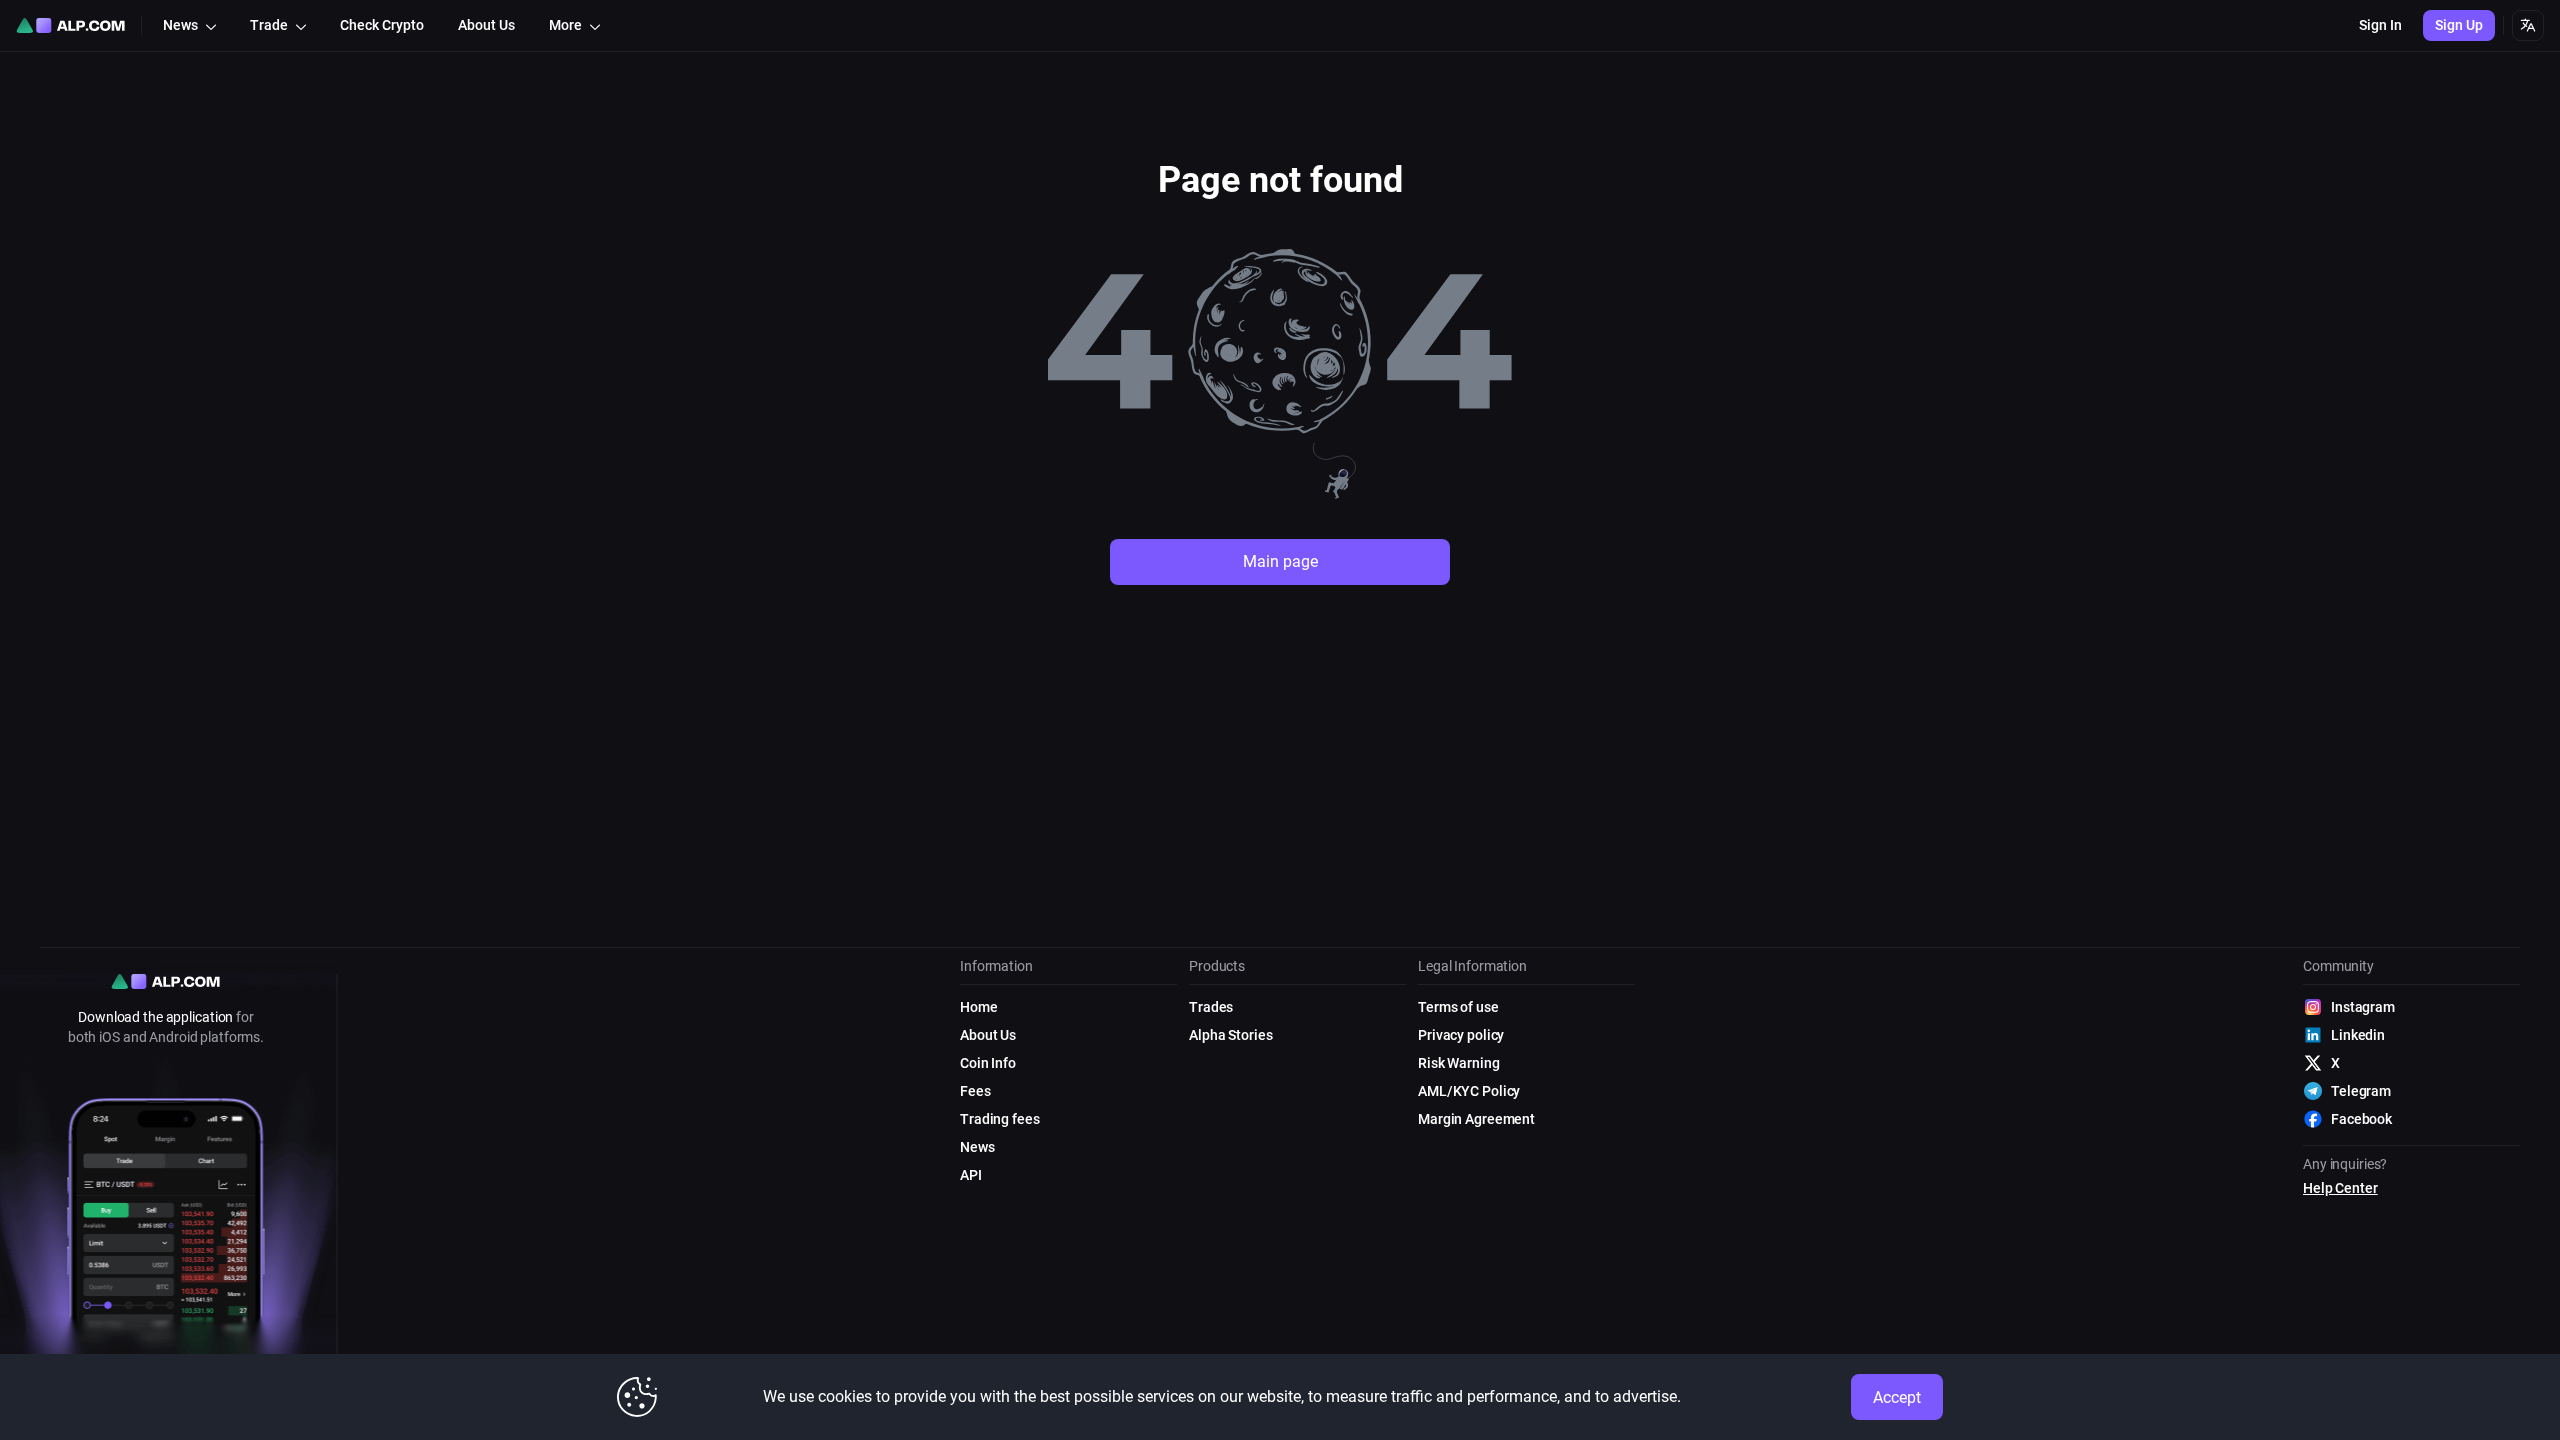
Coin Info (988, 1063)
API (971, 1175)
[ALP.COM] (70, 25)
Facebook (2361, 1119)
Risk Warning (1459, 1063)
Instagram (2363, 1007)
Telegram (2361, 1091)
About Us (988, 1035)
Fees (975, 1091)
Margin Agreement (1476, 1119)
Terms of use (1458, 1007)
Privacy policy (1461, 1035)
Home (979, 1007)
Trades (1211, 1007)
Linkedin (2358, 1035)
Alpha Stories (1230, 1035)
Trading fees (1000, 1119)
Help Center (2340, 1188)
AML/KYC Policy (1469, 1091)
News (977, 1147)
